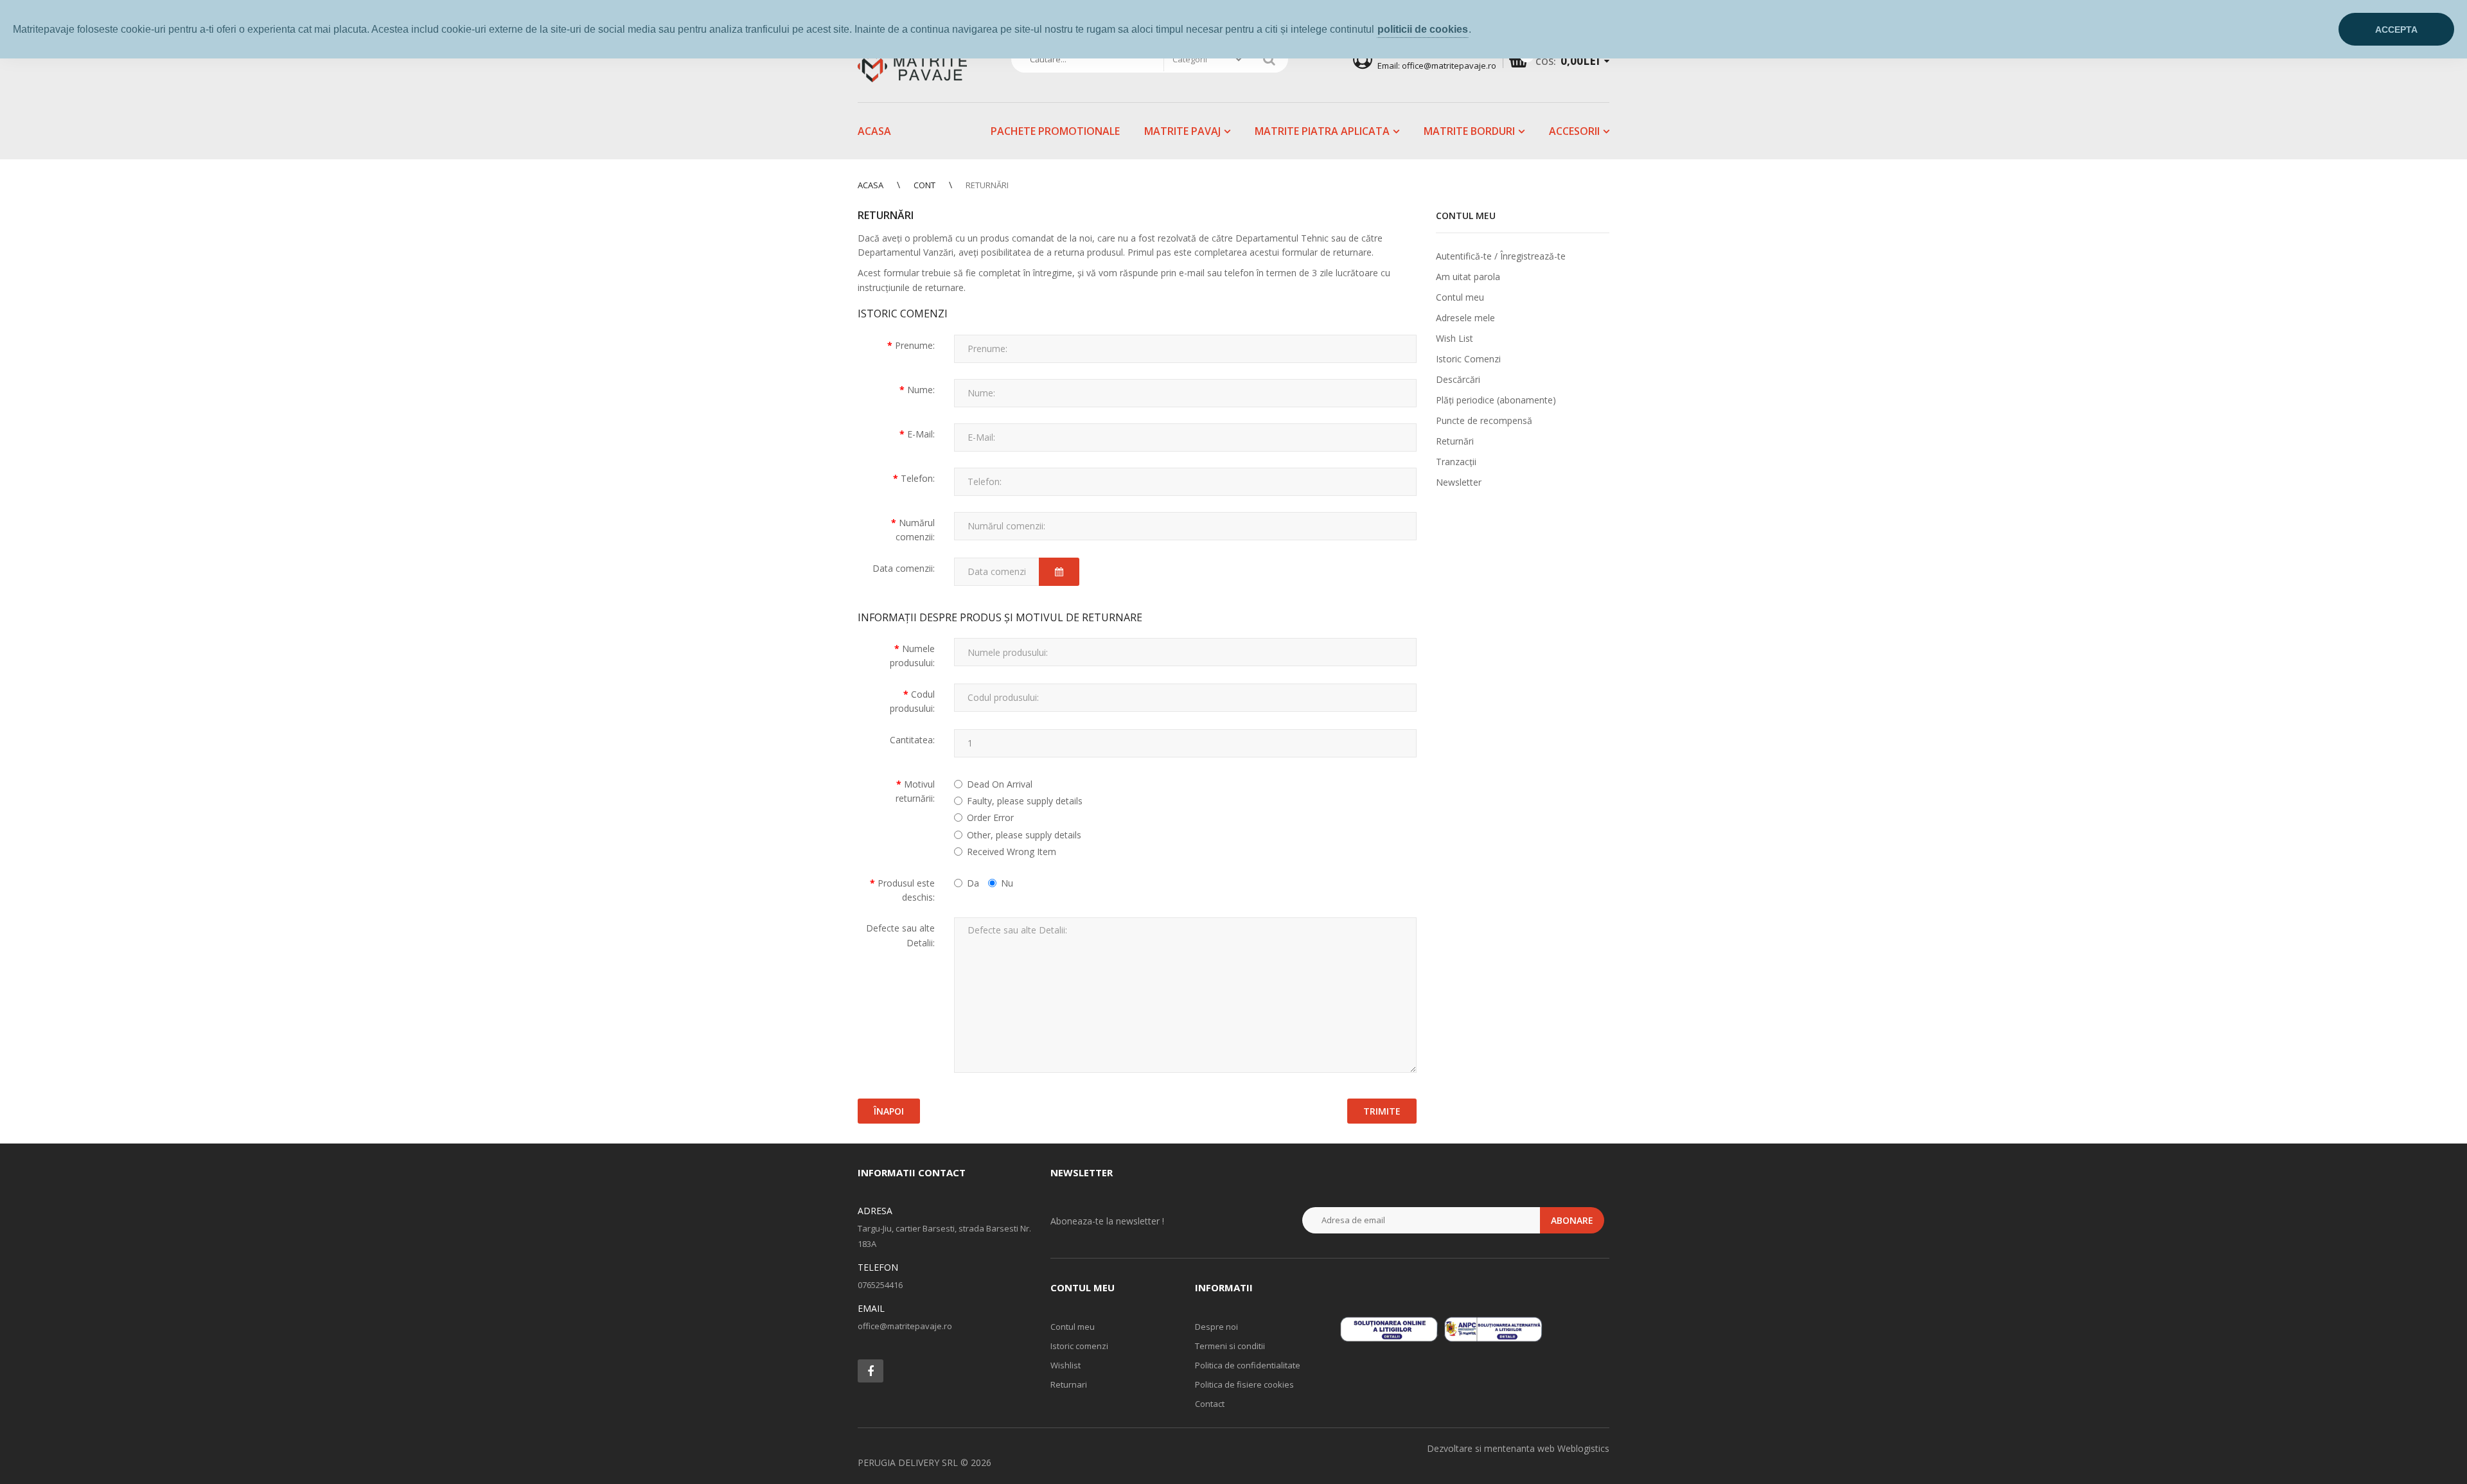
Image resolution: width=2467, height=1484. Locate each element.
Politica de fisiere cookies (1244, 1384)
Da (973, 883)
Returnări (987, 185)
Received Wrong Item (1012, 852)
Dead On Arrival (1000, 784)
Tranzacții (1456, 462)
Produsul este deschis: (906, 890)
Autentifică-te (1464, 256)
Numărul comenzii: (915, 530)
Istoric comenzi (1079, 1346)
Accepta (2396, 30)
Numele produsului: (912, 656)
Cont (924, 185)
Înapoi (889, 1111)
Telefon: (918, 478)
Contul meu (1460, 297)
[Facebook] (871, 1371)
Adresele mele (1465, 318)
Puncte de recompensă (1484, 420)
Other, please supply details (1024, 835)
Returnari (1069, 1384)
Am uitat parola (1468, 277)
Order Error (990, 817)
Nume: (921, 390)
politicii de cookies (1423, 29)
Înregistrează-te (1533, 256)
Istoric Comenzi (1468, 359)
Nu (1007, 883)
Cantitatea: (912, 740)
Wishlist (1065, 1365)
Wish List (1455, 338)
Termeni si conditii (1230, 1346)
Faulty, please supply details (1025, 801)
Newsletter (1459, 482)
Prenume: (915, 345)
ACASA (871, 185)
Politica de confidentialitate (1248, 1365)
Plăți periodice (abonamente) (1496, 400)
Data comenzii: (904, 568)
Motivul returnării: (915, 791)
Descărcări (1458, 379)
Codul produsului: (912, 701)
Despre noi (1216, 1327)
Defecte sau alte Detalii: (900, 935)
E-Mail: (921, 434)
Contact (1210, 1404)
